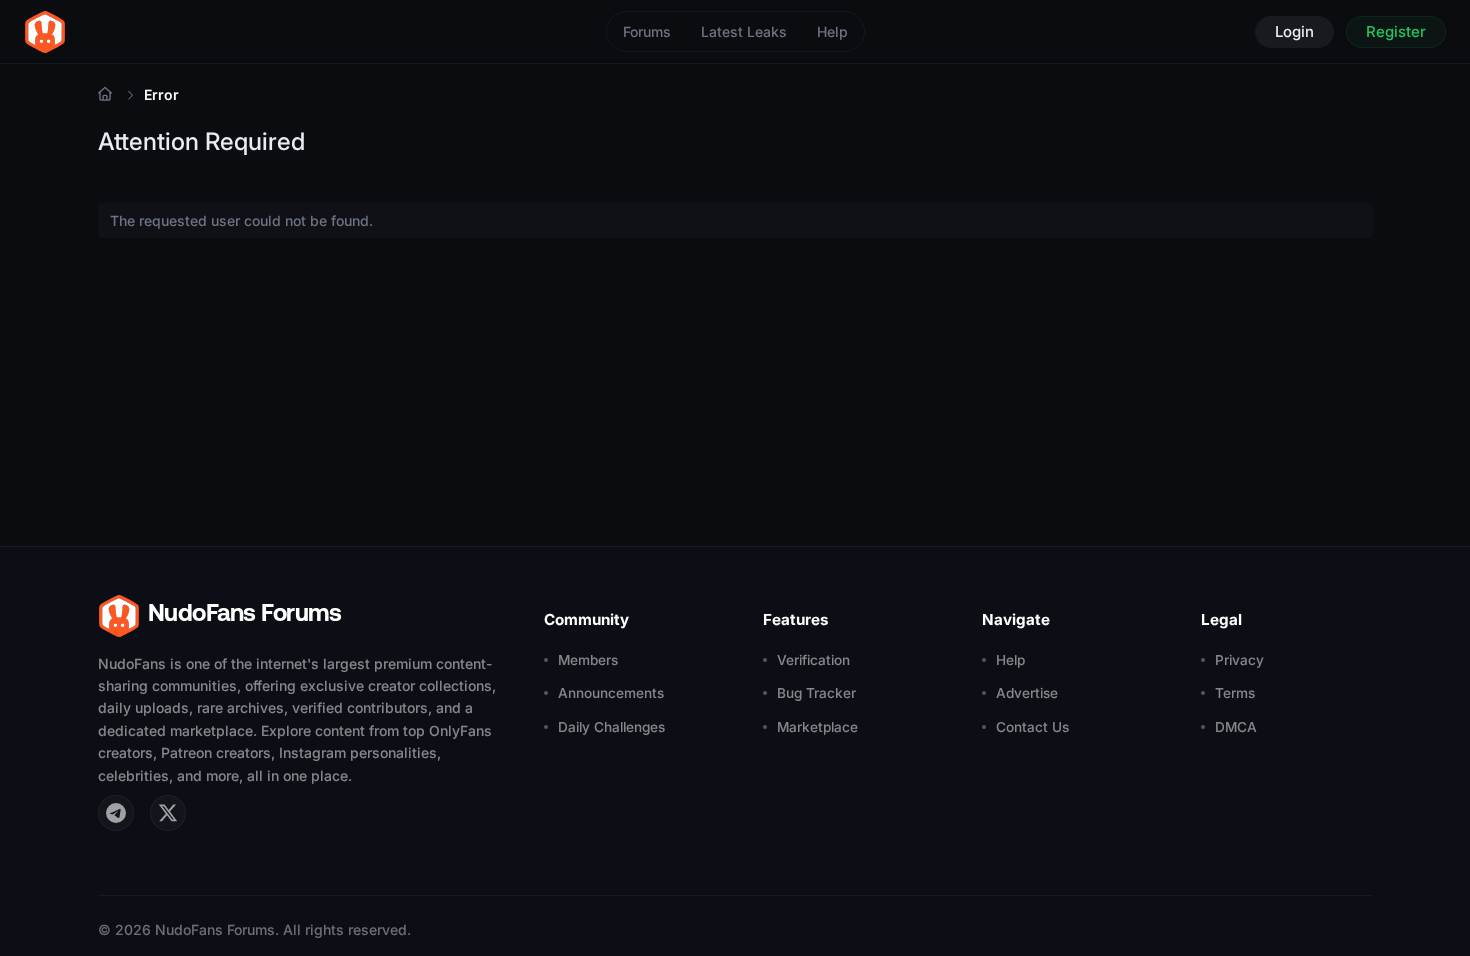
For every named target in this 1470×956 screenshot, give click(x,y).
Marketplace (817, 727)
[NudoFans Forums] (105, 94)
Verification (813, 660)
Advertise (1027, 693)
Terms (1235, 693)
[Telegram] (116, 813)
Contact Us (1032, 727)
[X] (168, 813)
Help (832, 31)
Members (588, 660)
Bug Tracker (816, 693)
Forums (647, 31)
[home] (45, 32)
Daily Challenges (611, 727)
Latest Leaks (744, 31)
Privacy (1239, 660)
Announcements (611, 693)
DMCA (1236, 727)
